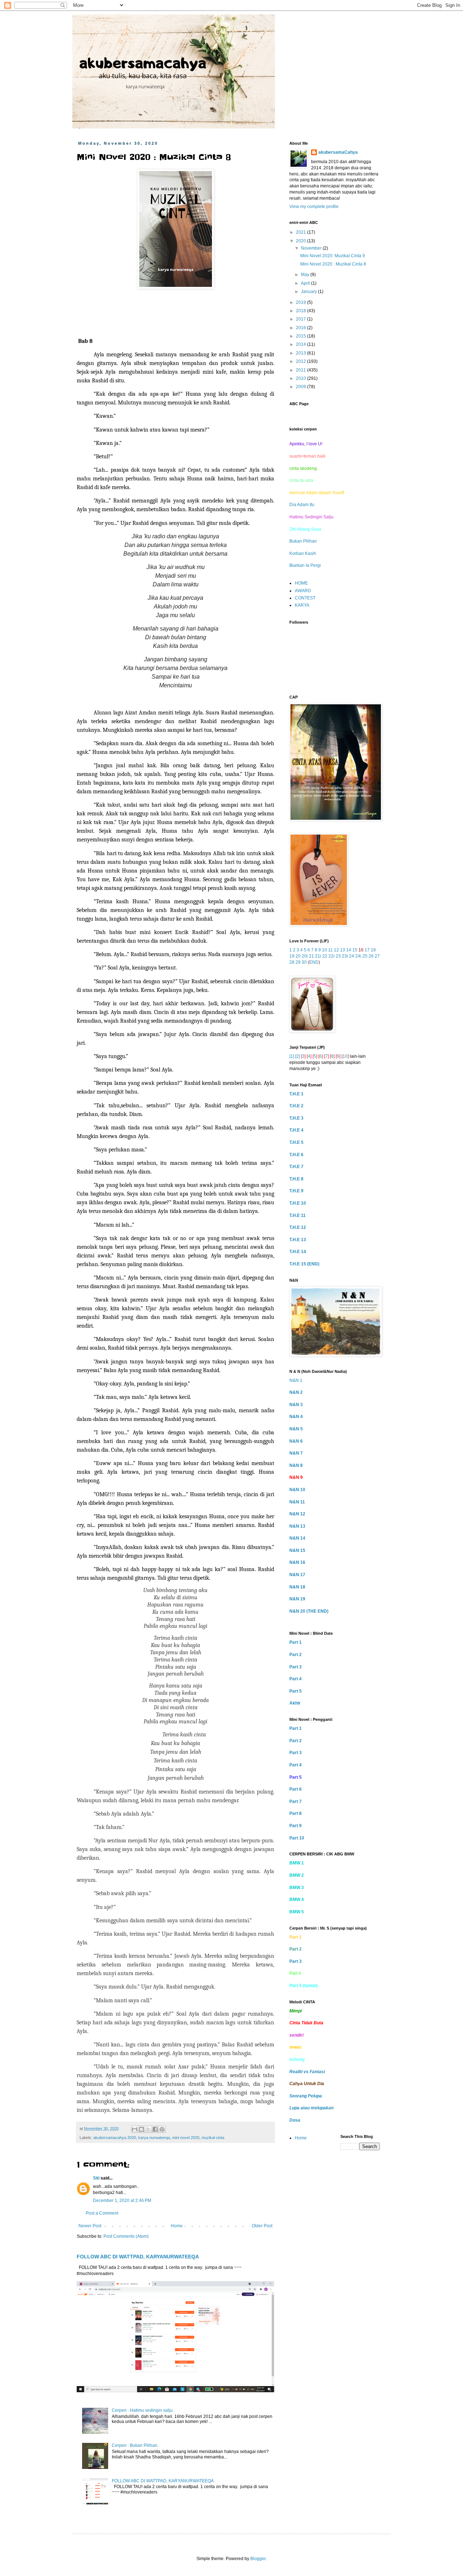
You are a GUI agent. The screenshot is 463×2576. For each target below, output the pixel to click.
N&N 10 (297, 1490)
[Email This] (135, 2129)
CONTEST (305, 598)
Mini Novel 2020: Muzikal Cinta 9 (333, 256)
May (306, 275)
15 (355, 950)
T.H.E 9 (296, 1191)
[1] (292, 1056)
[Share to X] (148, 2129)
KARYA (302, 605)
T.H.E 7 (296, 1167)
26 (371, 956)
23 (338, 956)
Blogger (258, 2559)
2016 (301, 328)
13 (343, 950)
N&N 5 (296, 1429)
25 (365, 956)
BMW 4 (297, 1900)
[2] (298, 1056)
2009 (301, 387)
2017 (301, 319)
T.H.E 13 (298, 1240)
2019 (301, 302)
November (312, 248)
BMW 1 (297, 1863)
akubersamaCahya (338, 152)
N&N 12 (297, 1514)
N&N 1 (296, 1380)
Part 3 (296, 1667)
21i (318, 956)
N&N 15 (297, 1550)
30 (304, 962)
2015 (301, 336)
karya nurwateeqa (154, 2138)
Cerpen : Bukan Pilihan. (135, 2445)
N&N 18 (297, 1587)
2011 (301, 370)
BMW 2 (297, 1875)
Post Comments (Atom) (126, 2236)
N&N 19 (297, 1599)
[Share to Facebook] (155, 2129)
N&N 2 (296, 1392)
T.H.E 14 (298, 1252)
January (309, 292)
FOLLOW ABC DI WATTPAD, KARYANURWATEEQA (138, 2257)
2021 (301, 232)
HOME (301, 583)
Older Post (262, 2226)
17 (367, 950)
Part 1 (296, 1642)
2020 (301, 241)
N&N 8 (296, 1465)
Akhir (295, 1703)
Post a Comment (102, 2213)
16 (361, 950)
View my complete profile (314, 207)
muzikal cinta (213, 2138)
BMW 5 (297, 1912)
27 (377, 956)
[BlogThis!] (141, 2129)
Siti (96, 2178)
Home (177, 2226)
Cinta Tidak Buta (306, 2023)
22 (325, 956)
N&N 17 (297, 1575)
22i (332, 956)
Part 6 (296, 1789)
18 (373, 950)
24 (352, 956)
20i (305, 956)
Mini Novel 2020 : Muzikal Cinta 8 (333, 264)
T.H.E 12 (298, 1227)
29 (298, 962)
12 (336, 950)
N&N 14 (297, 1538)
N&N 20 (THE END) (309, 1611)
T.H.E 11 (298, 1215)
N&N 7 (296, 1453)
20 (298, 956)
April (306, 283)
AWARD (303, 591)
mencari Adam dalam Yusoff (317, 493)
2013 (301, 353)
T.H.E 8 (296, 1179)
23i (345, 956)
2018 (301, 311)
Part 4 (296, 1679)
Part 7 (296, 1801)
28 (292, 962)
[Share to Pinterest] (162, 2129)
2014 (301, 344)
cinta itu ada (301, 480)
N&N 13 (297, 1526)
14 (349, 950)
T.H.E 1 (296, 1094)
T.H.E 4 (296, 1130)
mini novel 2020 (186, 2138)
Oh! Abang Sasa (305, 529)
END (314, 962)
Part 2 (296, 1655)
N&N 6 (296, 1441)
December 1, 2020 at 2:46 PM (122, 2201)
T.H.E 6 (296, 1155)
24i (358, 956)
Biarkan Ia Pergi (305, 565)
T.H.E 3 (296, 1118)
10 (324, 950)
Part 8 (296, 1813)
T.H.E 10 (298, 1203)
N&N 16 (297, 1562)
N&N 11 (297, 1502)
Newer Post (90, 2226)
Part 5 (296, 1691)
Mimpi (296, 2011)
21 (311, 956)
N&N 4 (296, 1417)
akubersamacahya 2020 (115, 2138)
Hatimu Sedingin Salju (311, 517)
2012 (301, 361)
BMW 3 (297, 1888)
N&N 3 (296, 1405)
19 (292, 956)
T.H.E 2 (296, 1106)
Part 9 (296, 1826)
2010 (301, 378)
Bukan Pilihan (303, 541)
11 (330, 950)
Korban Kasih (303, 553)
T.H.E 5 (296, 1142)
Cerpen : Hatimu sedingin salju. (143, 2410)
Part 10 (297, 1838)
